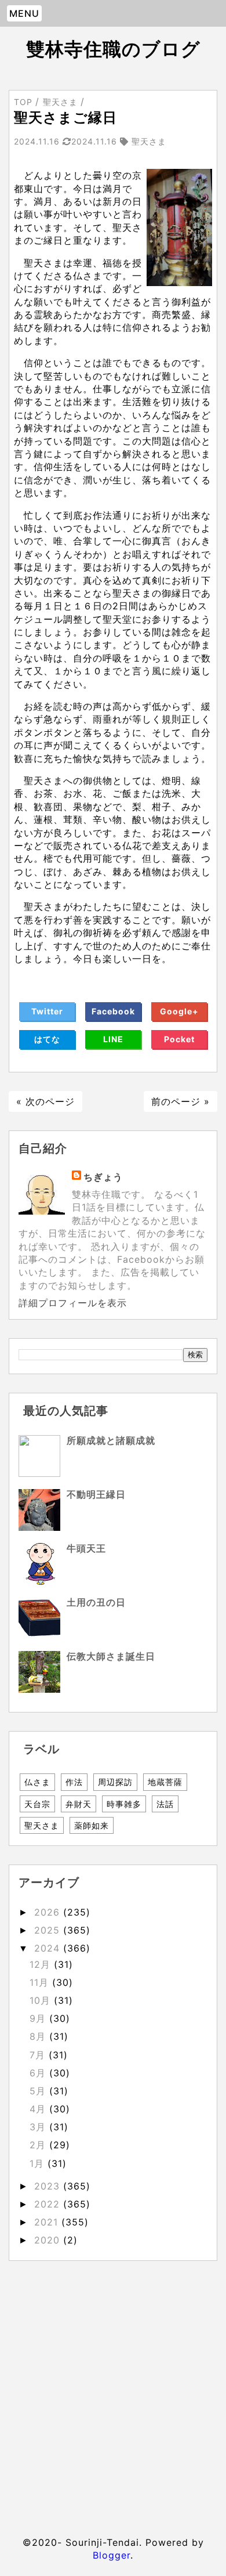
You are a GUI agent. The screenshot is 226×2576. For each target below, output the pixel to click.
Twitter (47, 1011)
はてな (47, 1039)
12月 (42, 1964)
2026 (49, 1912)
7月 (39, 2055)
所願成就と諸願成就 (111, 1440)
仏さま (37, 1782)
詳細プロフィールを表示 (73, 1303)
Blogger (112, 2555)
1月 (39, 2163)
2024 (49, 1948)
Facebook (113, 1011)
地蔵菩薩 (165, 1782)
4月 (39, 2109)
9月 (39, 2018)
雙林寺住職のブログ (113, 49)
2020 (49, 2240)
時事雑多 (124, 1804)
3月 (39, 2127)
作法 (74, 1782)
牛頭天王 (86, 1548)
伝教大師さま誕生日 (111, 1656)
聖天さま (42, 1825)
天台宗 (37, 1804)
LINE (113, 1039)
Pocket (179, 1039)
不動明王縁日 (96, 1494)
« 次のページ (45, 1101)
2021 (48, 2222)
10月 (42, 2000)
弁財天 (79, 1804)
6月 (39, 2073)
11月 (41, 1982)
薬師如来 (92, 1825)
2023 (49, 2186)
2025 (49, 1930)
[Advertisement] (113, 2391)
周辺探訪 (115, 1782)
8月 (39, 2036)
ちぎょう (103, 1177)
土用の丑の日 (96, 1602)
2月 (39, 2145)
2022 (49, 2204)
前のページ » (181, 1101)
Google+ (179, 1011)
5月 (39, 2091)
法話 (165, 1804)
